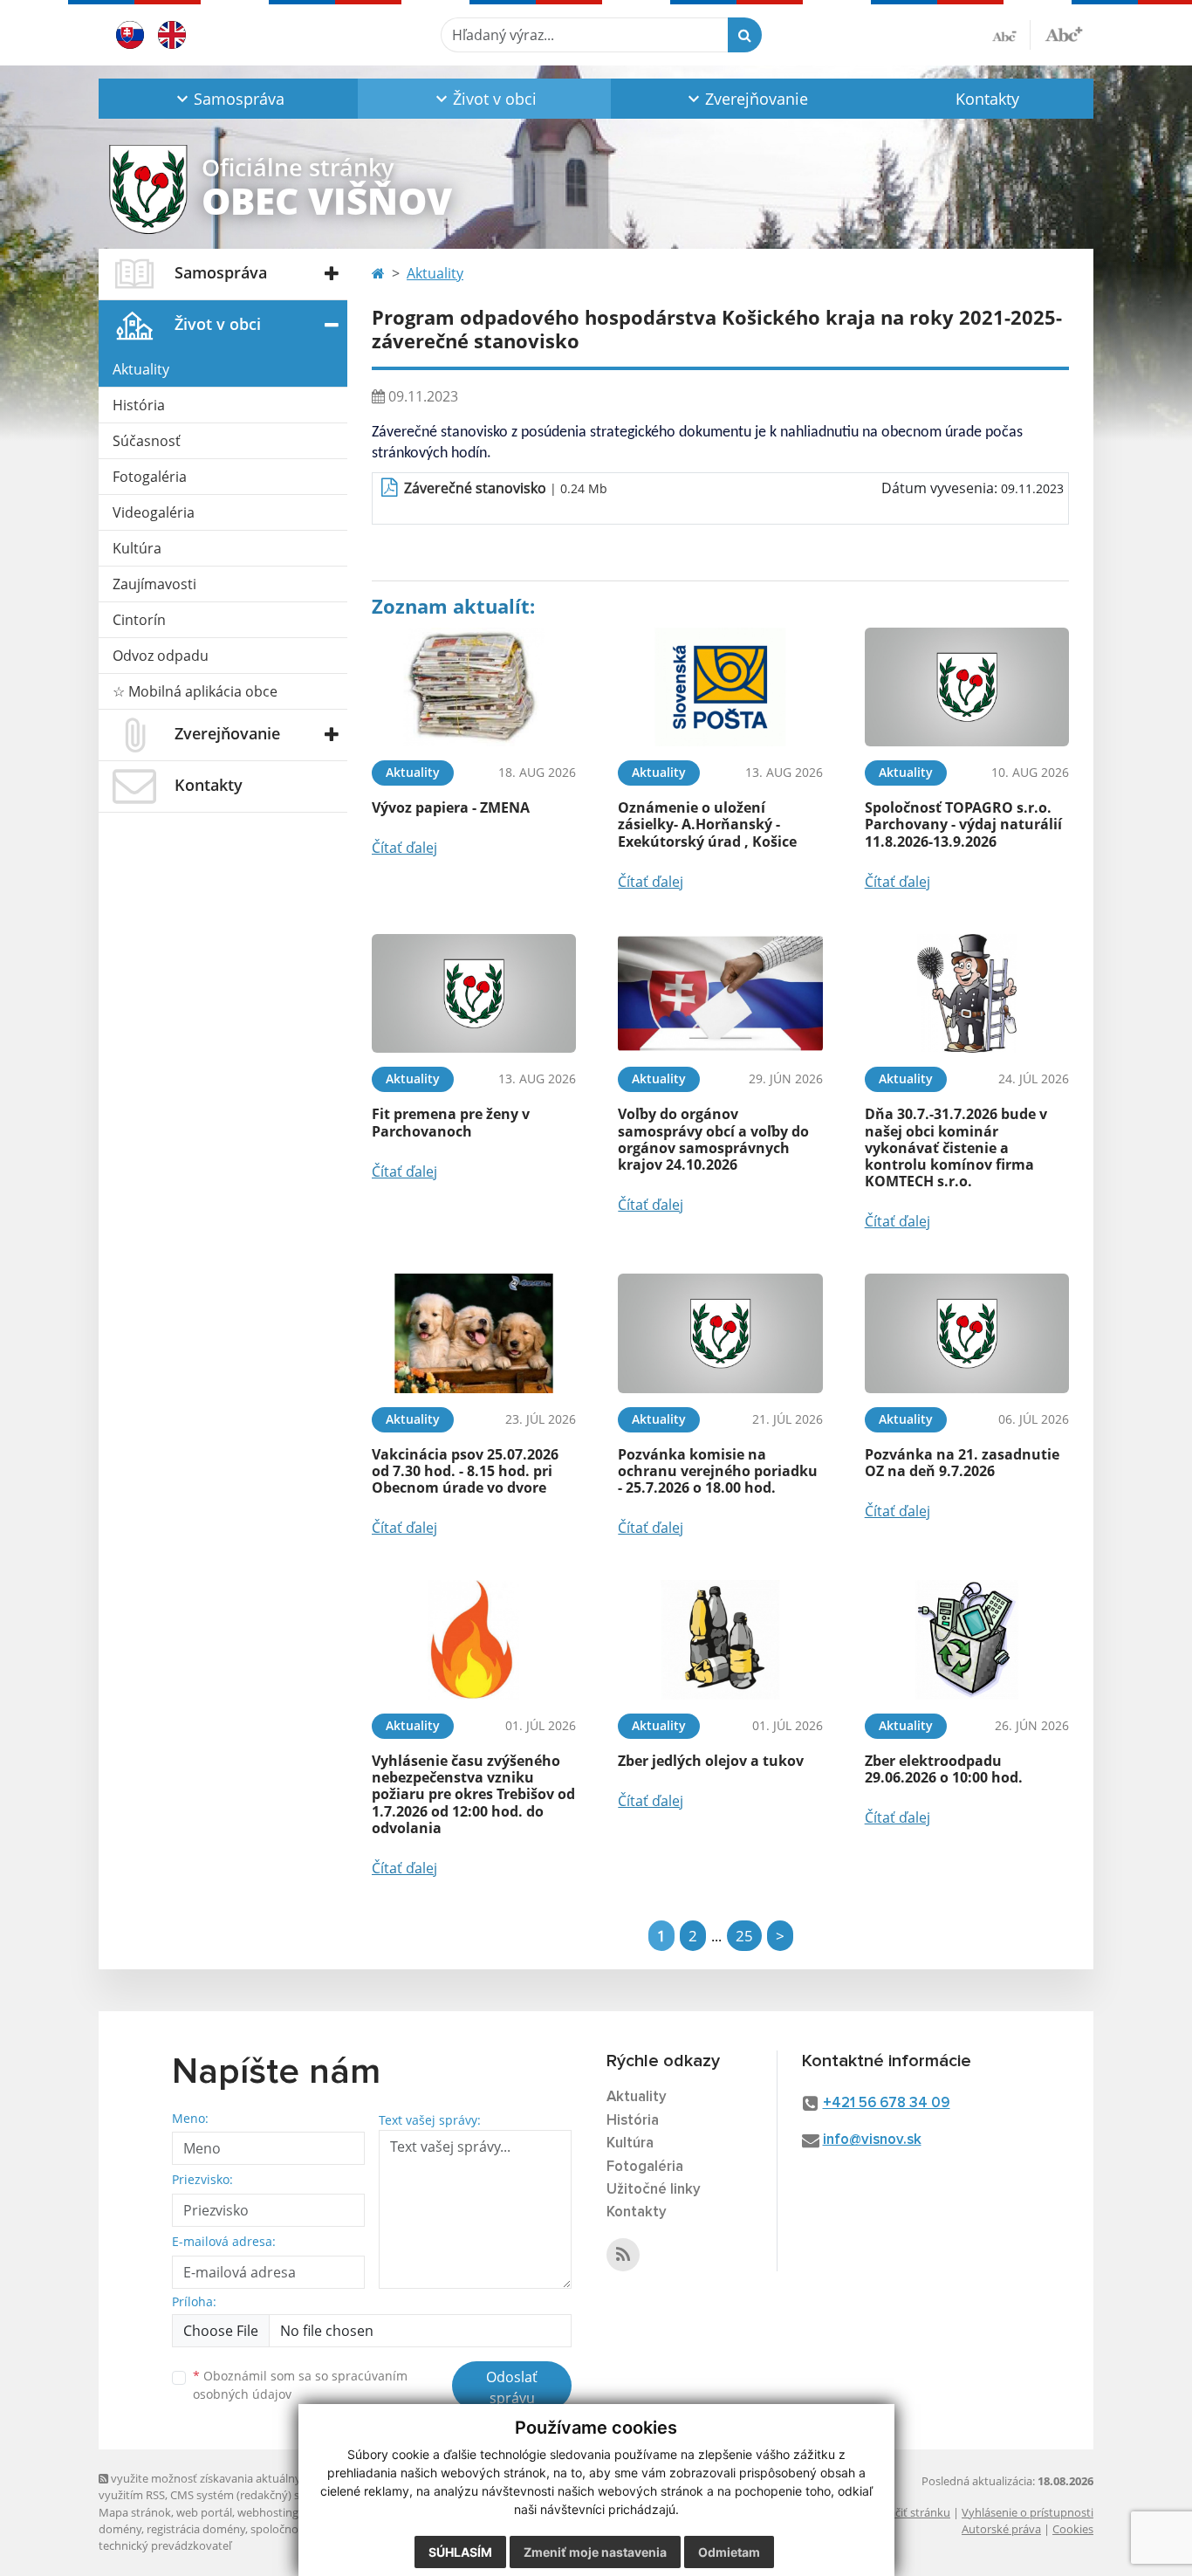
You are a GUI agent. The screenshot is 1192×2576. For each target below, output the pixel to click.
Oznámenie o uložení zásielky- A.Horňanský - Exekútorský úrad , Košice (707, 824)
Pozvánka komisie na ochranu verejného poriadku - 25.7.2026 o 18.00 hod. (718, 1471)
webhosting (268, 2512)
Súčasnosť (147, 441)
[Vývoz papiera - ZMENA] (474, 687)
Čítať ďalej (404, 848)
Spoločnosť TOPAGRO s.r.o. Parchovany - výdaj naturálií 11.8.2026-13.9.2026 (963, 824)
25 (744, 1936)
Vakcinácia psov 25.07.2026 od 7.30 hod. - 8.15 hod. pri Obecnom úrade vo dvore (465, 1471)
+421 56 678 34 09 (887, 2103)
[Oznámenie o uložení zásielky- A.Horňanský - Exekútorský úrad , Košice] (720, 687)
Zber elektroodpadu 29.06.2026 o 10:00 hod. (944, 1769)
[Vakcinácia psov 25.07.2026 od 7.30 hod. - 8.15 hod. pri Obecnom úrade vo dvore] (474, 1333)
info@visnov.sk (872, 2140)
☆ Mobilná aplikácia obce (195, 691)
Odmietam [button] (729, 2552)
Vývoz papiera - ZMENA (451, 807)
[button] (228, 99)
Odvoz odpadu (161, 656)
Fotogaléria (150, 477)
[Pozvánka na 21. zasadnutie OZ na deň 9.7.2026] (967, 1333)
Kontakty (987, 99)
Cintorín (139, 620)
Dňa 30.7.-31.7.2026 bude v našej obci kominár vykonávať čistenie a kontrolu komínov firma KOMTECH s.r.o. (956, 1147)
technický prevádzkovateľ (165, 2545)
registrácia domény (196, 2529)
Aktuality (141, 369)
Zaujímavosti (154, 584)
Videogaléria (154, 512)
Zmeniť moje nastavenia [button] (595, 2552)
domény (120, 2529)
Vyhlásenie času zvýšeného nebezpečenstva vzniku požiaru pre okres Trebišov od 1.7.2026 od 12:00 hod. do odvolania (473, 1794)
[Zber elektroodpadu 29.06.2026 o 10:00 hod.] (967, 1640)
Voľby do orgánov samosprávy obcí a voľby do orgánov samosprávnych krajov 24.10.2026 (713, 1139)
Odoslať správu (512, 2387)
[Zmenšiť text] (1011, 35)
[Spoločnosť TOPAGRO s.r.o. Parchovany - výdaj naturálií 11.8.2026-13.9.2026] (967, 687)
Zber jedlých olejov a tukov (711, 1761)
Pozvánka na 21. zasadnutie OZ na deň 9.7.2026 (962, 1463)
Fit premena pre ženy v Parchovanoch (451, 1122)
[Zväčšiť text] (1064, 32)
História (139, 405)
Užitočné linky (654, 2190)
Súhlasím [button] (460, 2552)
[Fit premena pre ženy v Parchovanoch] (474, 994)
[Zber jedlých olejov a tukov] (720, 1640)
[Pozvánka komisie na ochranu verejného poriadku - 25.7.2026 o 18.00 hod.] (720, 1333)
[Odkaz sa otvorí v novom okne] (623, 2255)
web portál (204, 2512)
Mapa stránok (135, 2512)
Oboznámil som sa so (300, 2385)
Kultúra (137, 548)
